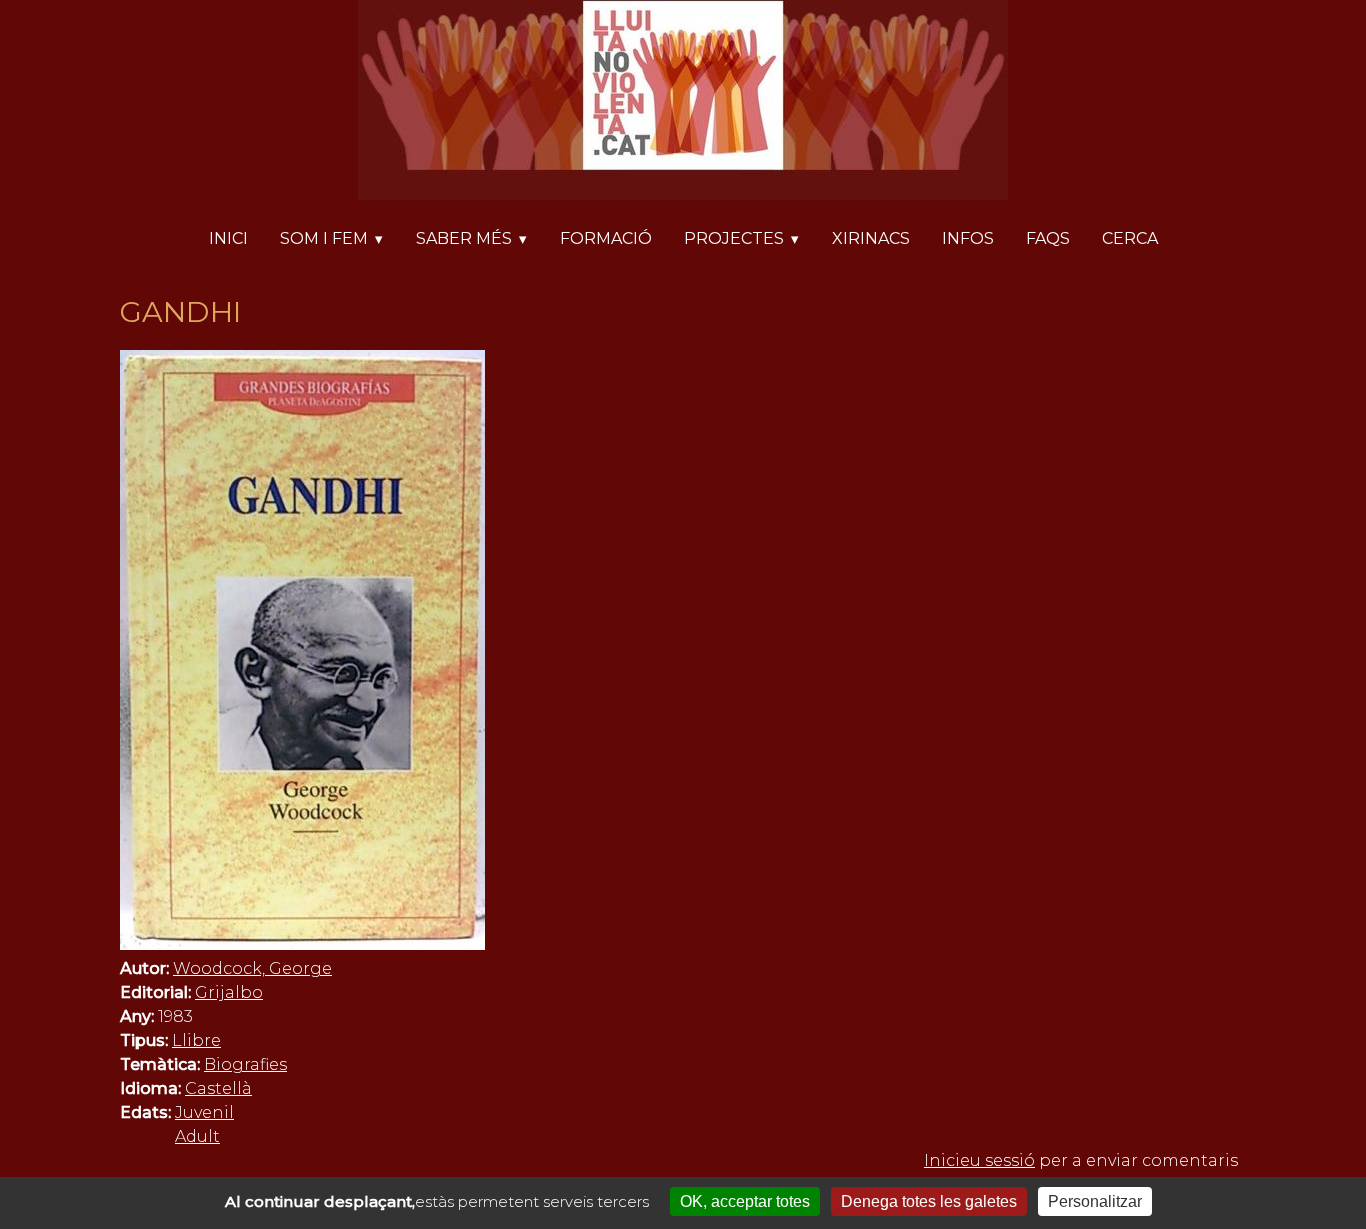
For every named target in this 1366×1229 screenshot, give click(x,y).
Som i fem (324, 238)
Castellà (218, 1088)
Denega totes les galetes (929, 1201)
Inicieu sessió (979, 1160)
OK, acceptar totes (745, 1201)
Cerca (1130, 238)
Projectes (734, 238)
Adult (197, 1136)
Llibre (196, 1040)
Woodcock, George (252, 968)
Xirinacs (871, 238)
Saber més (464, 238)
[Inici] (683, 103)
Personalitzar (1095, 1201)
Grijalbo (229, 992)
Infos (968, 238)
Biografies (245, 1064)
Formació (606, 238)
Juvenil (204, 1112)
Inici (228, 238)
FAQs (1048, 238)
